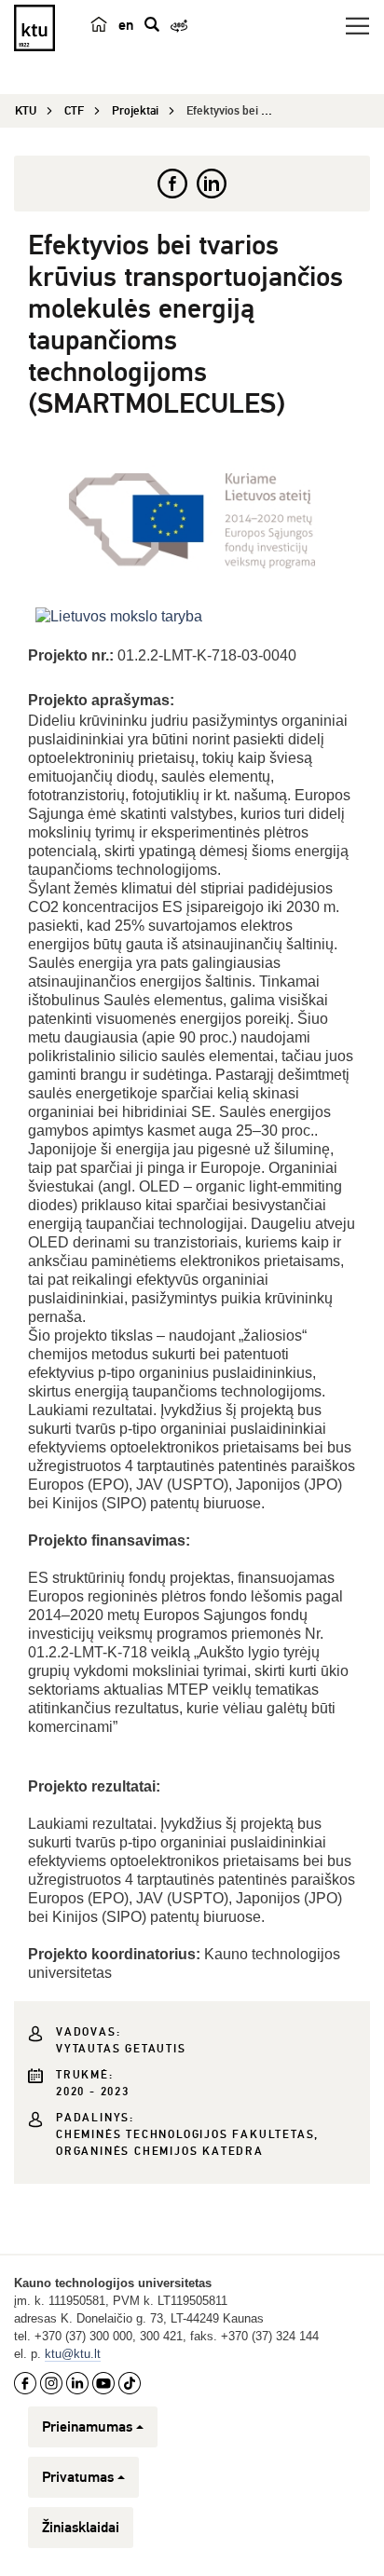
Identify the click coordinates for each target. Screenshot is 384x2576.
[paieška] (152, 24)
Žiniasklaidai (81, 2528)
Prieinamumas (87, 2427)
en (126, 25)
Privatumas (78, 2477)
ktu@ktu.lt (73, 2354)
